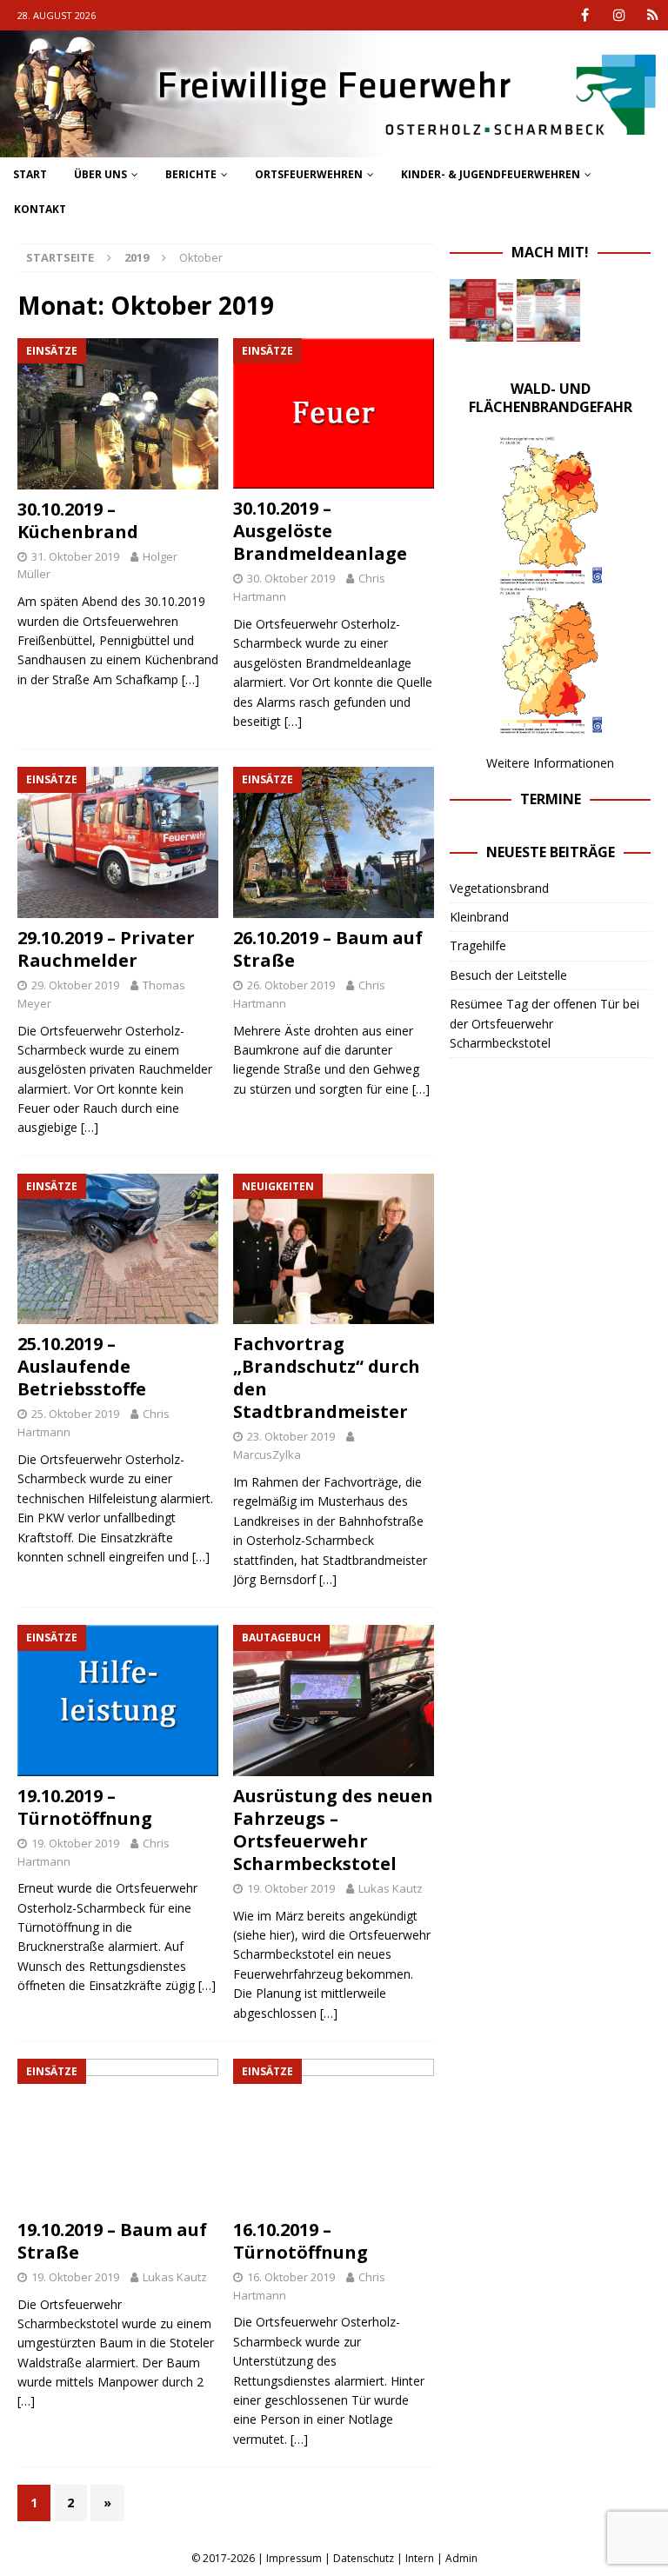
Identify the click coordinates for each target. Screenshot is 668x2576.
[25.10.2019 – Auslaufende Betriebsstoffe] (118, 1249)
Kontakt (40, 209)
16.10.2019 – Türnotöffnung (301, 2241)
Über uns (100, 174)
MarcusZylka (267, 1454)
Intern (420, 2558)
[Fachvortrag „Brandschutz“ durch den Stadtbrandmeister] (334, 1249)
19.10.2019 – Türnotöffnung (85, 1807)
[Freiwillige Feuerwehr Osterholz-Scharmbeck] (334, 147)
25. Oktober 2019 (75, 1414)
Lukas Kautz (391, 1888)
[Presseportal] (653, 15)
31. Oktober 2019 (75, 556)
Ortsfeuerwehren (309, 174)
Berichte (191, 174)
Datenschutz (364, 2558)
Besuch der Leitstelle (508, 975)
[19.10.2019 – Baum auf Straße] (118, 2134)
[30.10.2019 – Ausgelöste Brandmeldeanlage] (334, 413)
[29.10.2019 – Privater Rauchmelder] (118, 842)
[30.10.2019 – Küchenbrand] (118, 414)
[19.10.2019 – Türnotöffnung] (118, 1700)
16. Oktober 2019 (291, 2277)
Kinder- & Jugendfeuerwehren (491, 174)
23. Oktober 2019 (291, 1436)
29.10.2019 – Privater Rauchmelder (106, 949)
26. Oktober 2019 (291, 985)
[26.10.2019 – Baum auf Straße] (334, 842)
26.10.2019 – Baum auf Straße (328, 949)
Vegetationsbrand (499, 888)
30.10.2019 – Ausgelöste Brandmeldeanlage (320, 531)
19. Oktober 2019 (75, 1843)
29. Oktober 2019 (75, 985)
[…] (190, 679)
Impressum (294, 2558)
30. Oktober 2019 (291, 578)
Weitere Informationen (550, 763)
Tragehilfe (478, 945)
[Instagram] (619, 15)
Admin (461, 2558)
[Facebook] (585, 15)
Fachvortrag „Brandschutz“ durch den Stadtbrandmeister (327, 1378)
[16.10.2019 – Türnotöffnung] (334, 2134)
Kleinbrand (479, 917)
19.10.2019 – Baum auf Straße (112, 2241)
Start (30, 174)
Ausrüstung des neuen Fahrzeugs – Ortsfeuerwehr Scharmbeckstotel (333, 1830)
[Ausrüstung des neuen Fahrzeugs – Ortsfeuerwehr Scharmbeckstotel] (334, 1701)
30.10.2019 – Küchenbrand (78, 520)
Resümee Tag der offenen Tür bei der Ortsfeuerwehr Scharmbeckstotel (544, 1023)
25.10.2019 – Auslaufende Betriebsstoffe (82, 1366)
